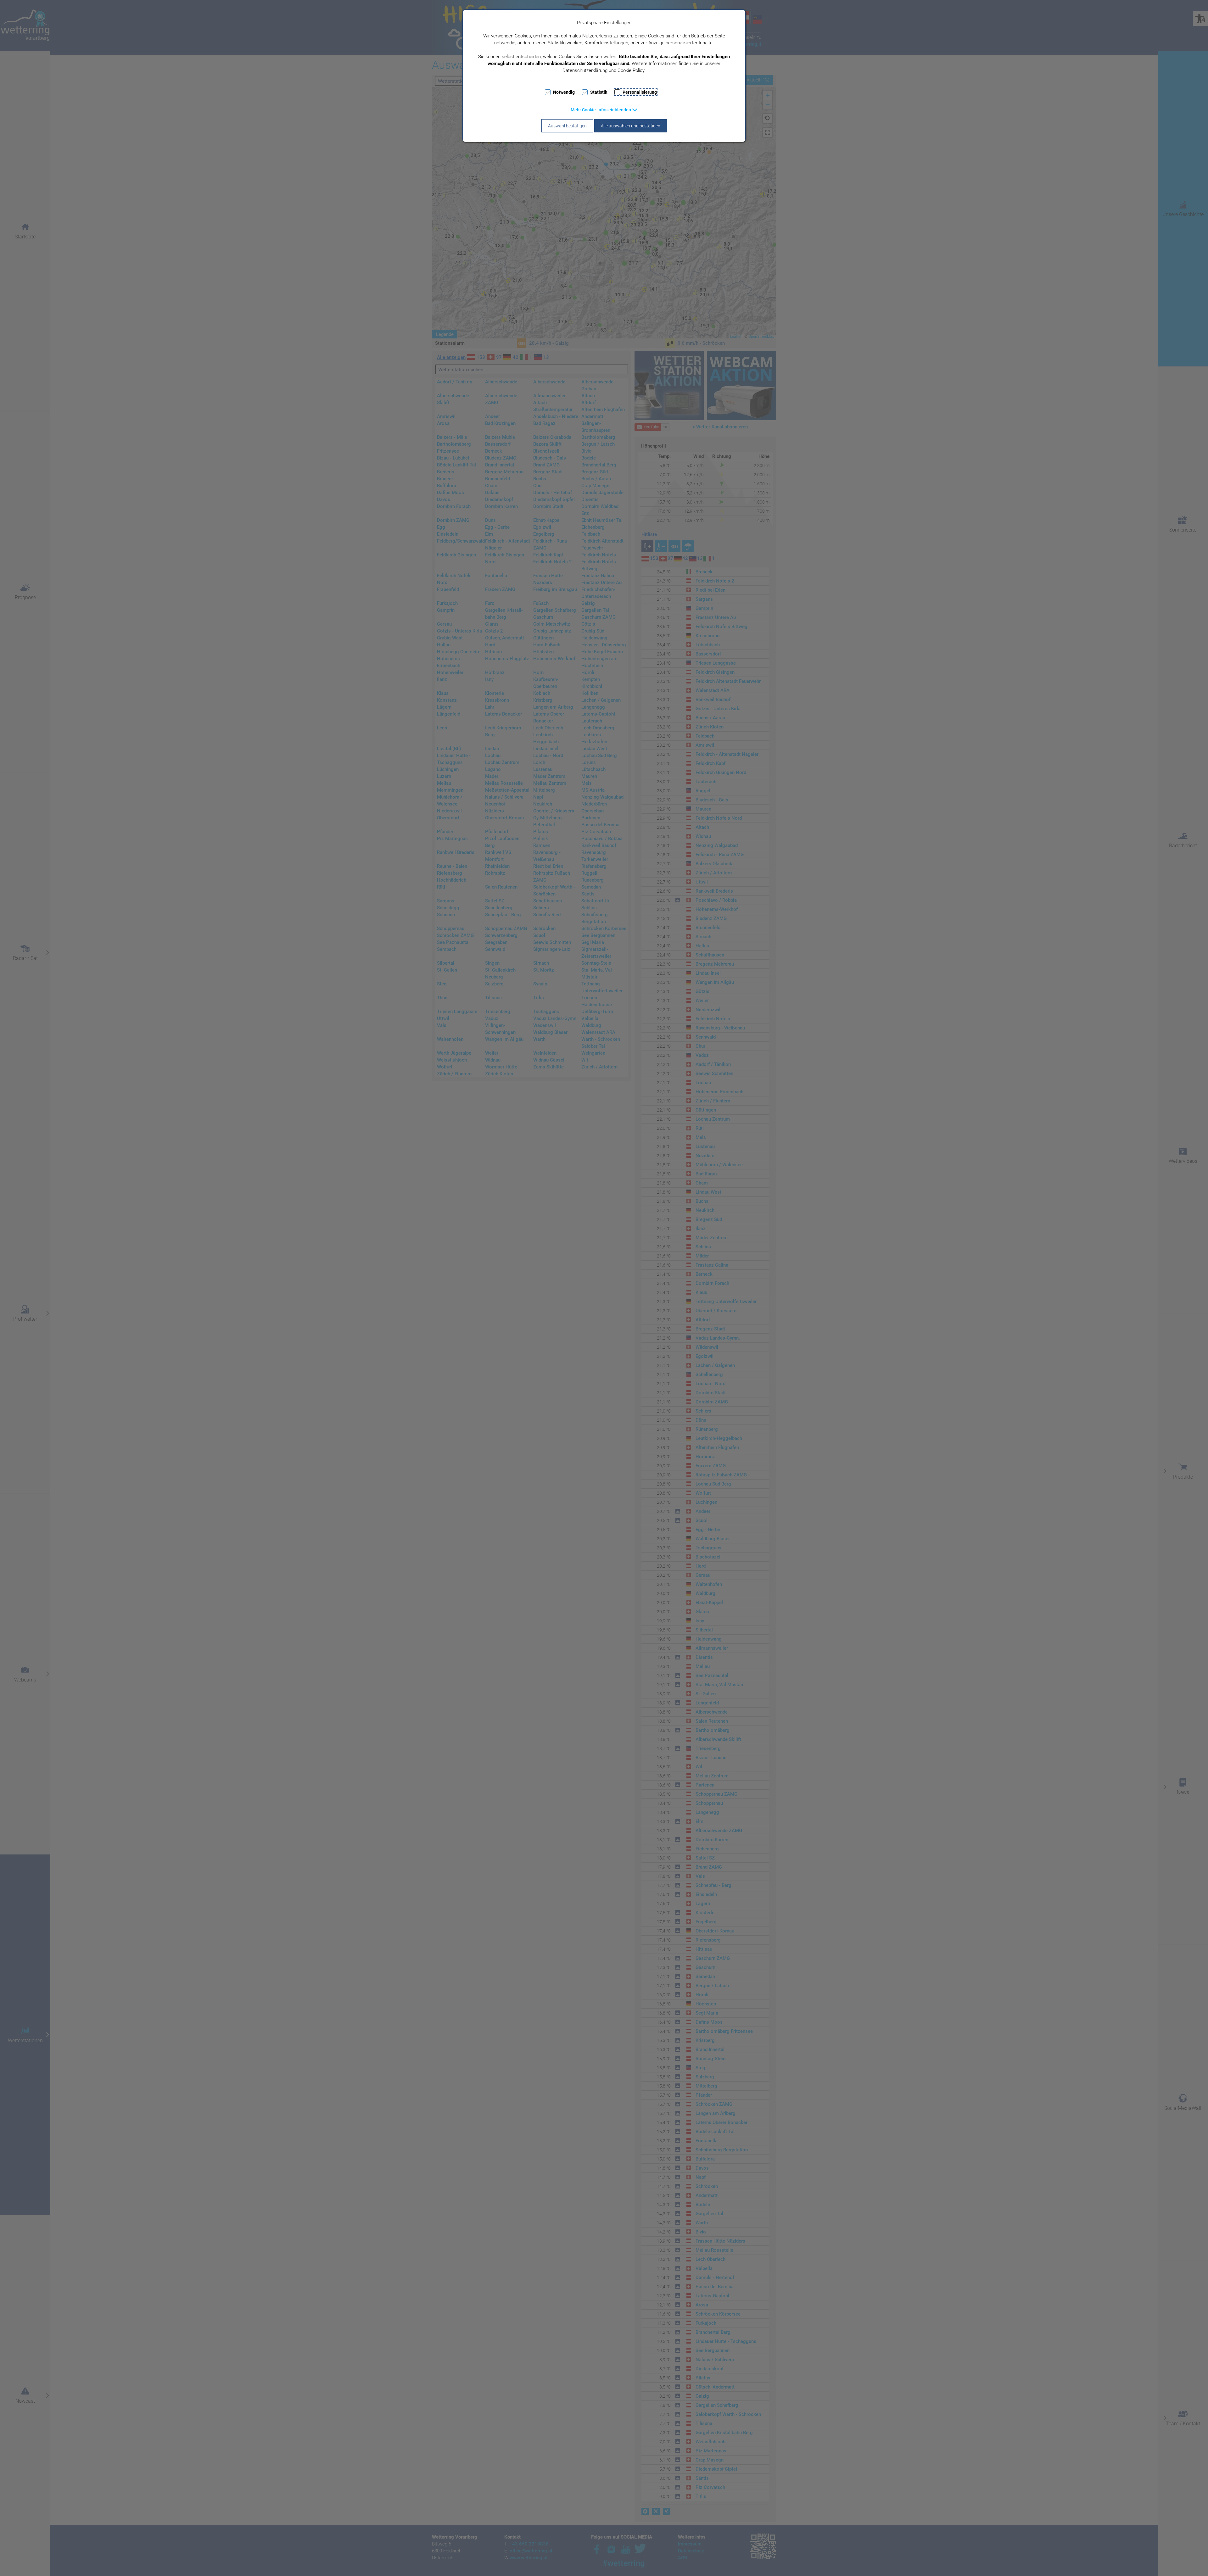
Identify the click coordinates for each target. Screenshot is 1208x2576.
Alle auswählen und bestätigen (631, 126)
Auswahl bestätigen (567, 126)
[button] (604, 110)
